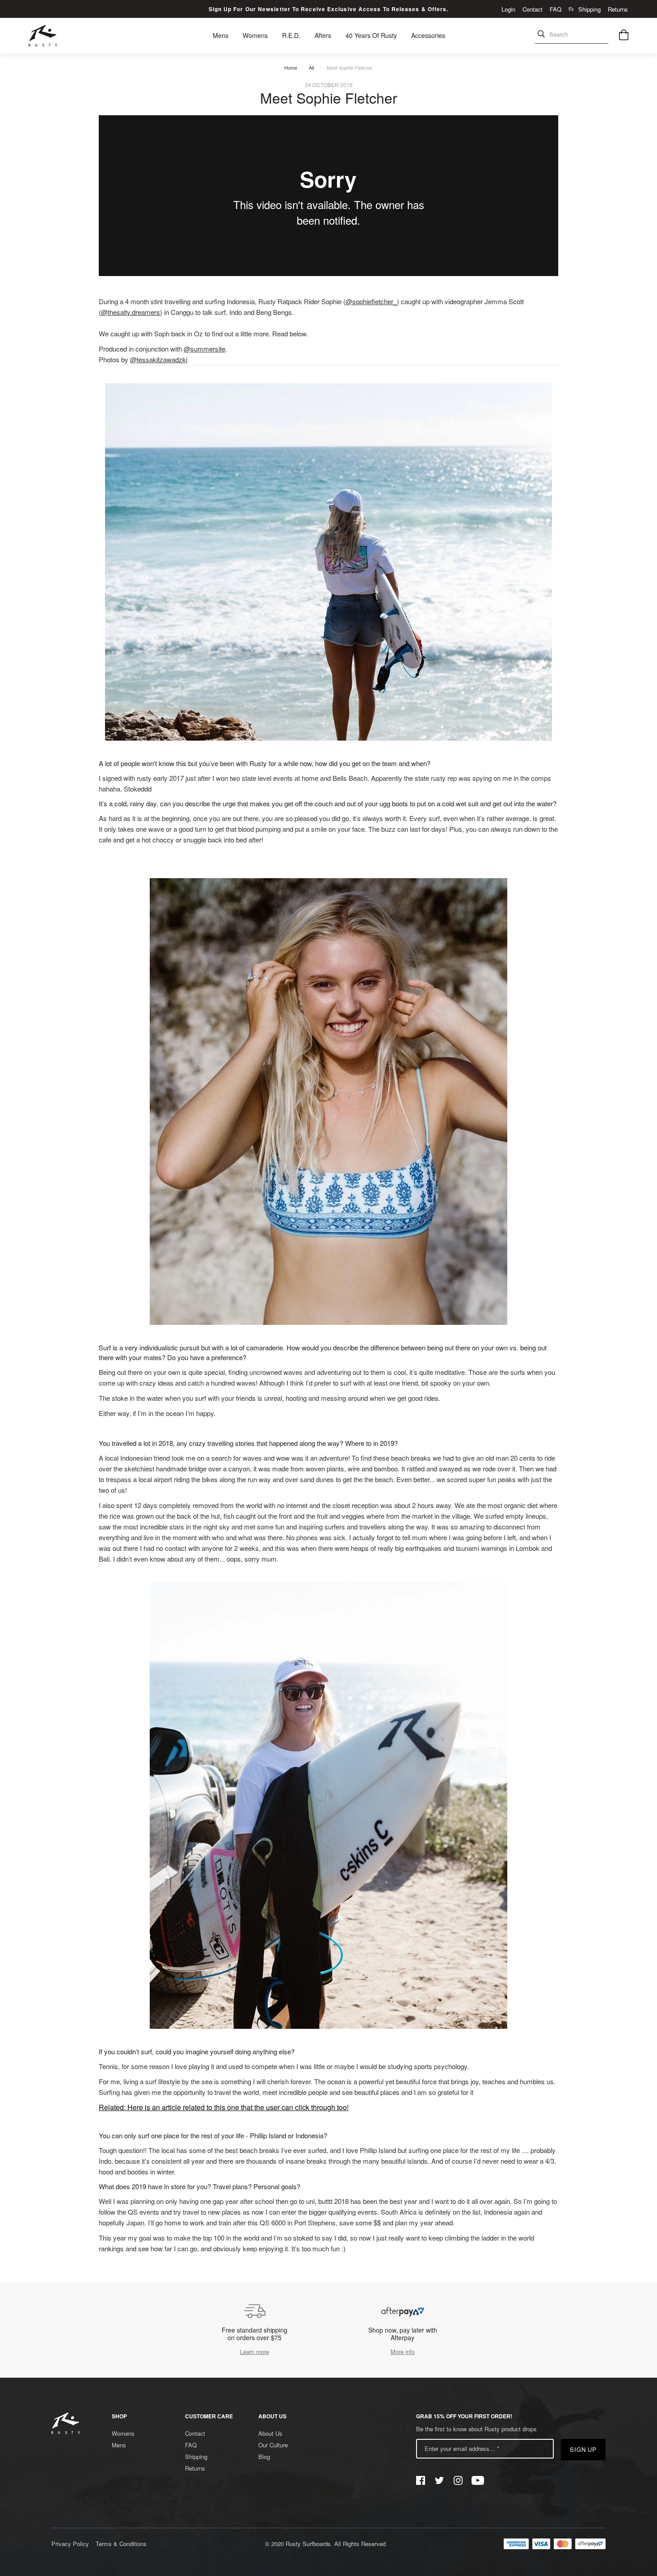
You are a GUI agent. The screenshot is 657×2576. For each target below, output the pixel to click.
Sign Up (583, 2449)
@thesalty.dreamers (131, 312)
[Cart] (624, 36)
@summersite (204, 349)
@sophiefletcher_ (371, 301)
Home (291, 67)
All (311, 67)
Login (508, 9)
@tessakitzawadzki (159, 359)
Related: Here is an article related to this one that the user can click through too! (224, 2107)
